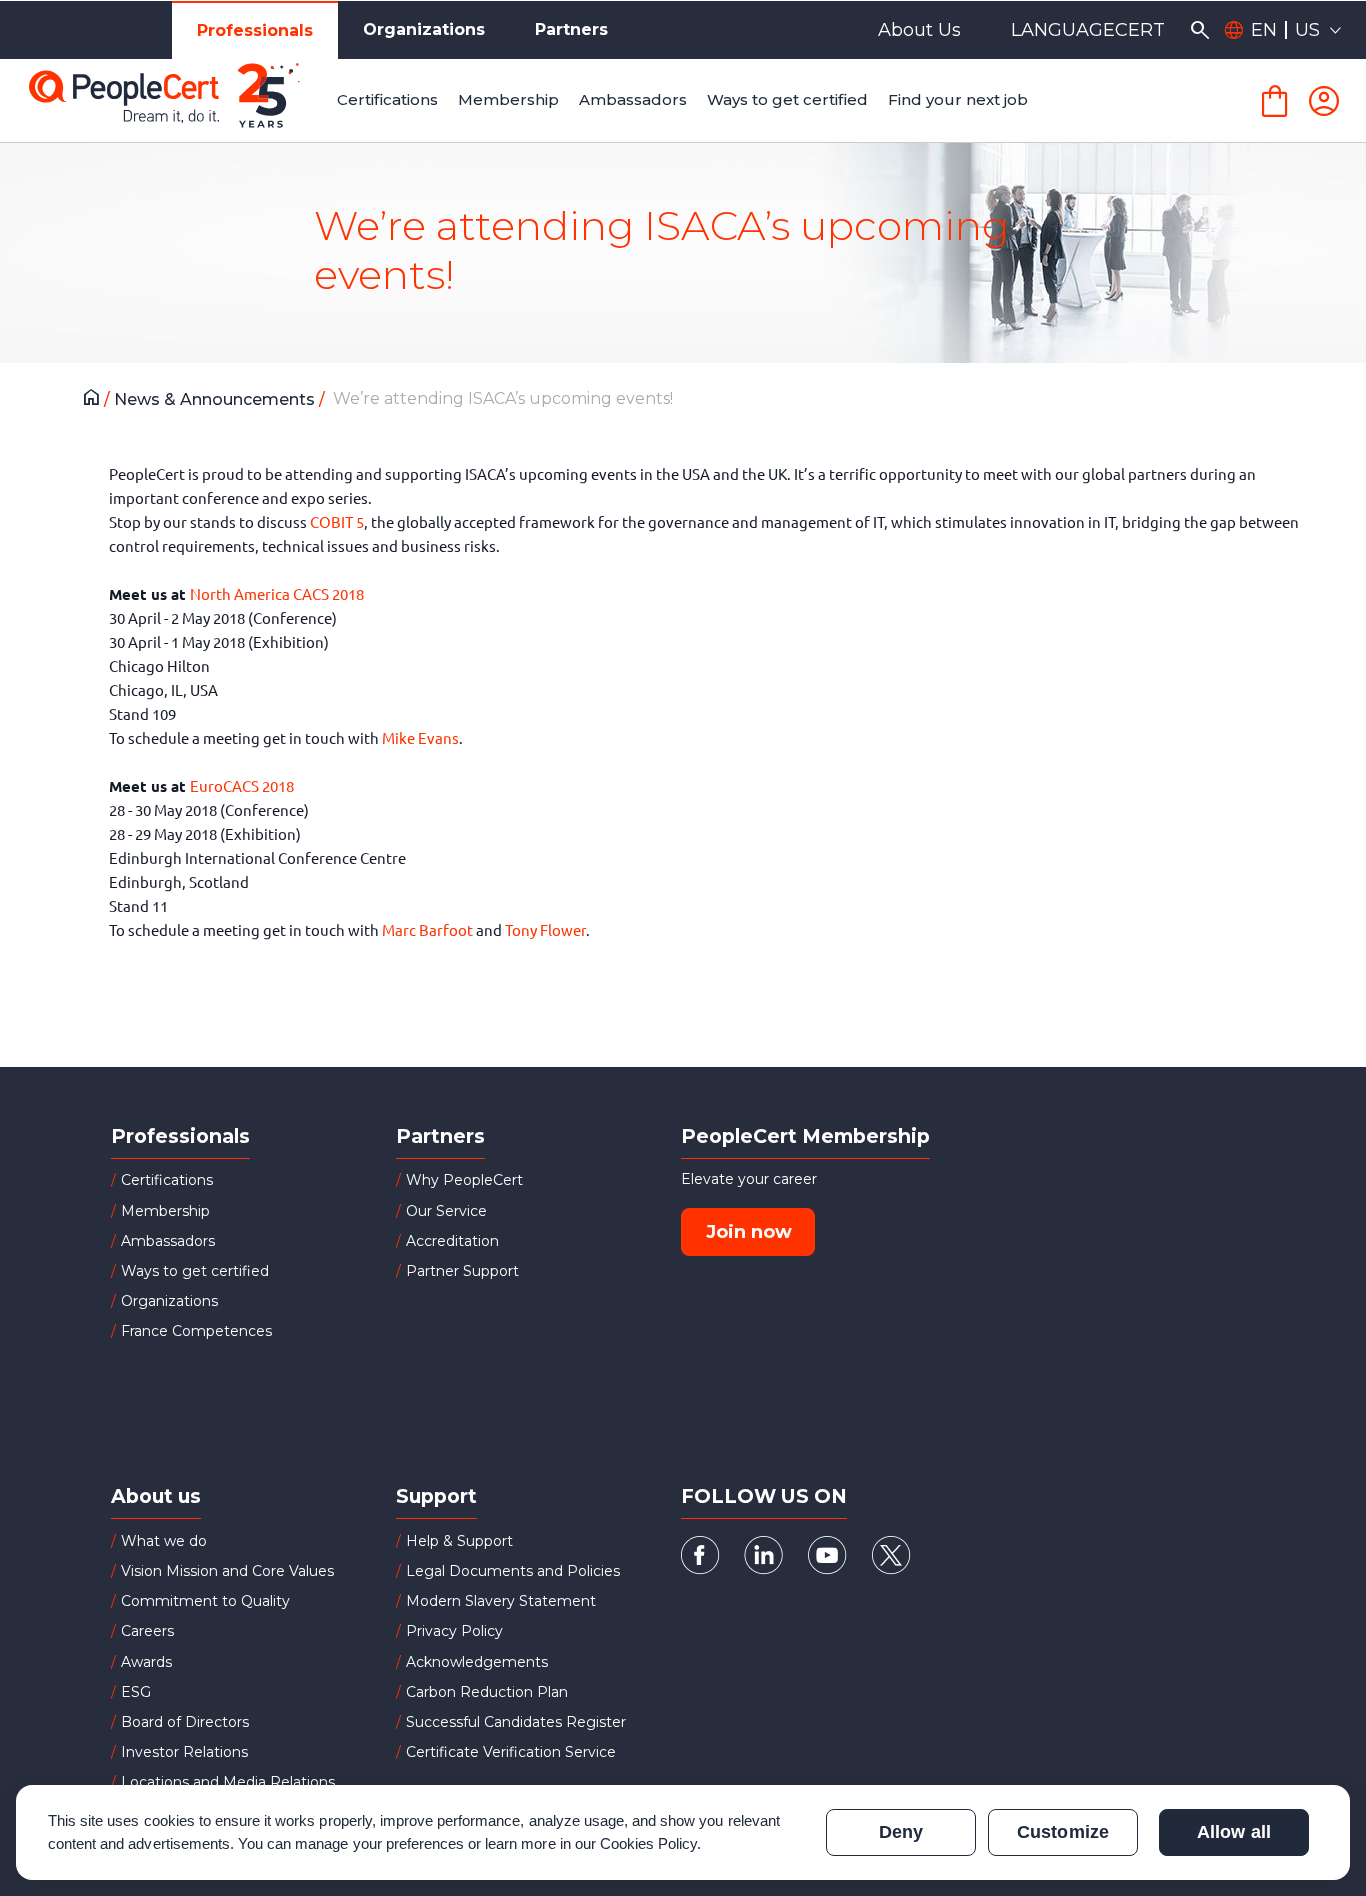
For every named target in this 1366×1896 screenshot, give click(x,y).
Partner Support (462, 1271)
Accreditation (452, 1241)
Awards (146, 1662)
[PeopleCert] (179, 101)
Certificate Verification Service (511, 1752)
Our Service (446, 1211)
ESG (136, 1692)
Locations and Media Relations (228, 1782)
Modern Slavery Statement (501, 1601)
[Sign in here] (1324, 101)
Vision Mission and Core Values (227, 1571)
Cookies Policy (649, 1843)
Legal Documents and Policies (513, 1571)
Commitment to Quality (205, 1601)
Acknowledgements (477, 1662)
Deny (901, 1832)
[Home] (96, 400)
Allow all (1233, 1832)
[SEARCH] (1199, 30)
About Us (919, 30)
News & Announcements (216, 399)
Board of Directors (185, 1722)
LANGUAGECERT (1088, 30)
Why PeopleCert (464, 1180)
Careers (147, 1631)
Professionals (255, 30)
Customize (1062, 1832)
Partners (571, 29)
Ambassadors (168, 1241)
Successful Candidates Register (516, 1722)
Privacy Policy (454, 1631)
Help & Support (459, 1541)
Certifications (167, 1180)
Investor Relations (184, 1752)
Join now (749, 1232)
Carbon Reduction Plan (487, 1692)
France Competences (196, 1331)
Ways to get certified (195, 1271)
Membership (165, 1211)
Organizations (424, 29)
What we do (164, 1541)
